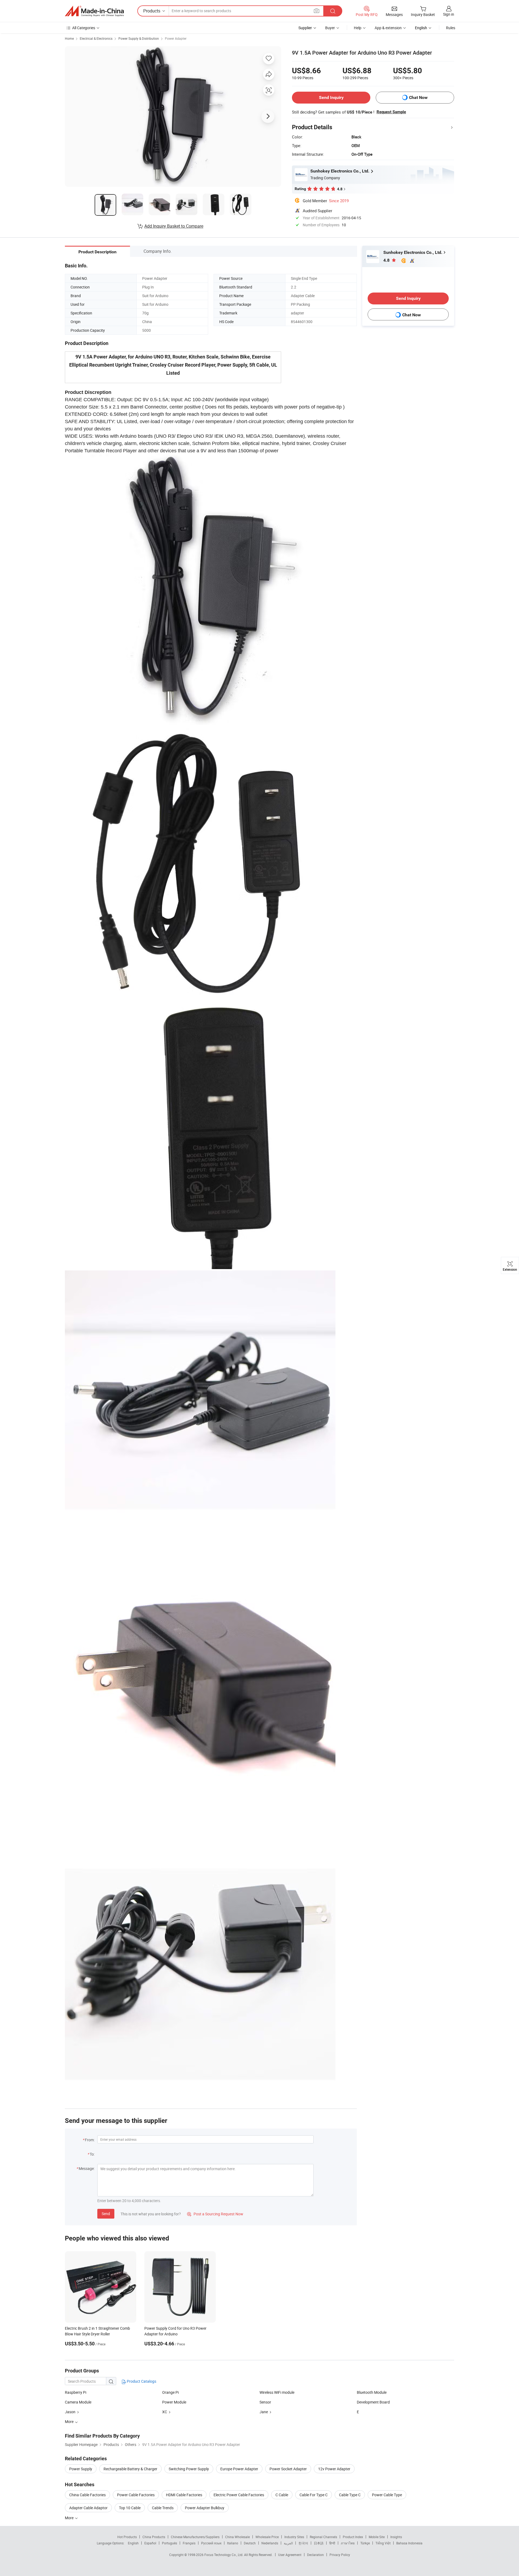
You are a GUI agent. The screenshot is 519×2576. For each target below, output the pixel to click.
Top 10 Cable (130, 2508)
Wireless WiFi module (277, 2392)
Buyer (330, 28)
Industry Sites (294, 2537)
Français (189, 2543)
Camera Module (78, 2402)
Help (358, 28)
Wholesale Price (267, 2537)
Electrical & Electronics (96, 38)
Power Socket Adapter (288, 2469)
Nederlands (270, 2543)
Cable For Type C (314, 2495)
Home (69, 38)
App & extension (388, 28)
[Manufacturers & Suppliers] (94, 11)
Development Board (373, 2402)
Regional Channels (323, 2537)
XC (165, 2412)
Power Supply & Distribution (139, 38)
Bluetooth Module (372, 2392)
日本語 (319, 2543)
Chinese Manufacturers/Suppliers (195, 2537)
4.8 (387, 260)
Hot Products (127, 2537)
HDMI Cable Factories (184, 2495)
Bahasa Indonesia (409, 2543)
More (70, 2518)
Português (169, 2543)
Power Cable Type (387, 2495)
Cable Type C (350, 2495)
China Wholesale (237, 2537)
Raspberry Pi (76, 2392)
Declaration (315, 2555)
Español (150, 2543)
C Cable (282, 2495)
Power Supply (81, 2469)
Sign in (449, 14)
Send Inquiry (331, 97)
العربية (288, 2543)
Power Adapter (176, 38)
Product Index (353, 2537)
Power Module (174, 2402)
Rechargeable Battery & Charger (130, 2469)
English (133, 2543)
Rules (451, 28)
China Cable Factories (87, 2495)
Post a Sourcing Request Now (215, 2214)
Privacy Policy (340, 2555)
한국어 (303, 2543)
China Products (154, 2537)
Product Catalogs (141, 2381)
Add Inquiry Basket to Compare (174, 226)
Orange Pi (170, 2392)
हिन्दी (332, 2543)
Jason (70, 2412)
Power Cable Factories (136, 2495)
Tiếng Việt (383, 2543)
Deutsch (250, 2543)
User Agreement (290, 2555)
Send (106, 2214)
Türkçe (365, 2543)
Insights (396, 2537)
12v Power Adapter (334, 2469)
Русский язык (211, 2543)
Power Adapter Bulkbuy (205, 2508)
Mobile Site (377, 2537)
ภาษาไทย (348, 2543)
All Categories (84, 28)
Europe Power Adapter (239, 2469)
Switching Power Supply (189, 2469)
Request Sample (391, 112)
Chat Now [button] (418, 97)
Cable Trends (163, 2508)
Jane (264, 2412)
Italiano (233, 2543)
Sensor (265, 2402)
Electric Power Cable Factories (239, 2495)
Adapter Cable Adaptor (88, 2508)
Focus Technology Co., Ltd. (224, 2555)
